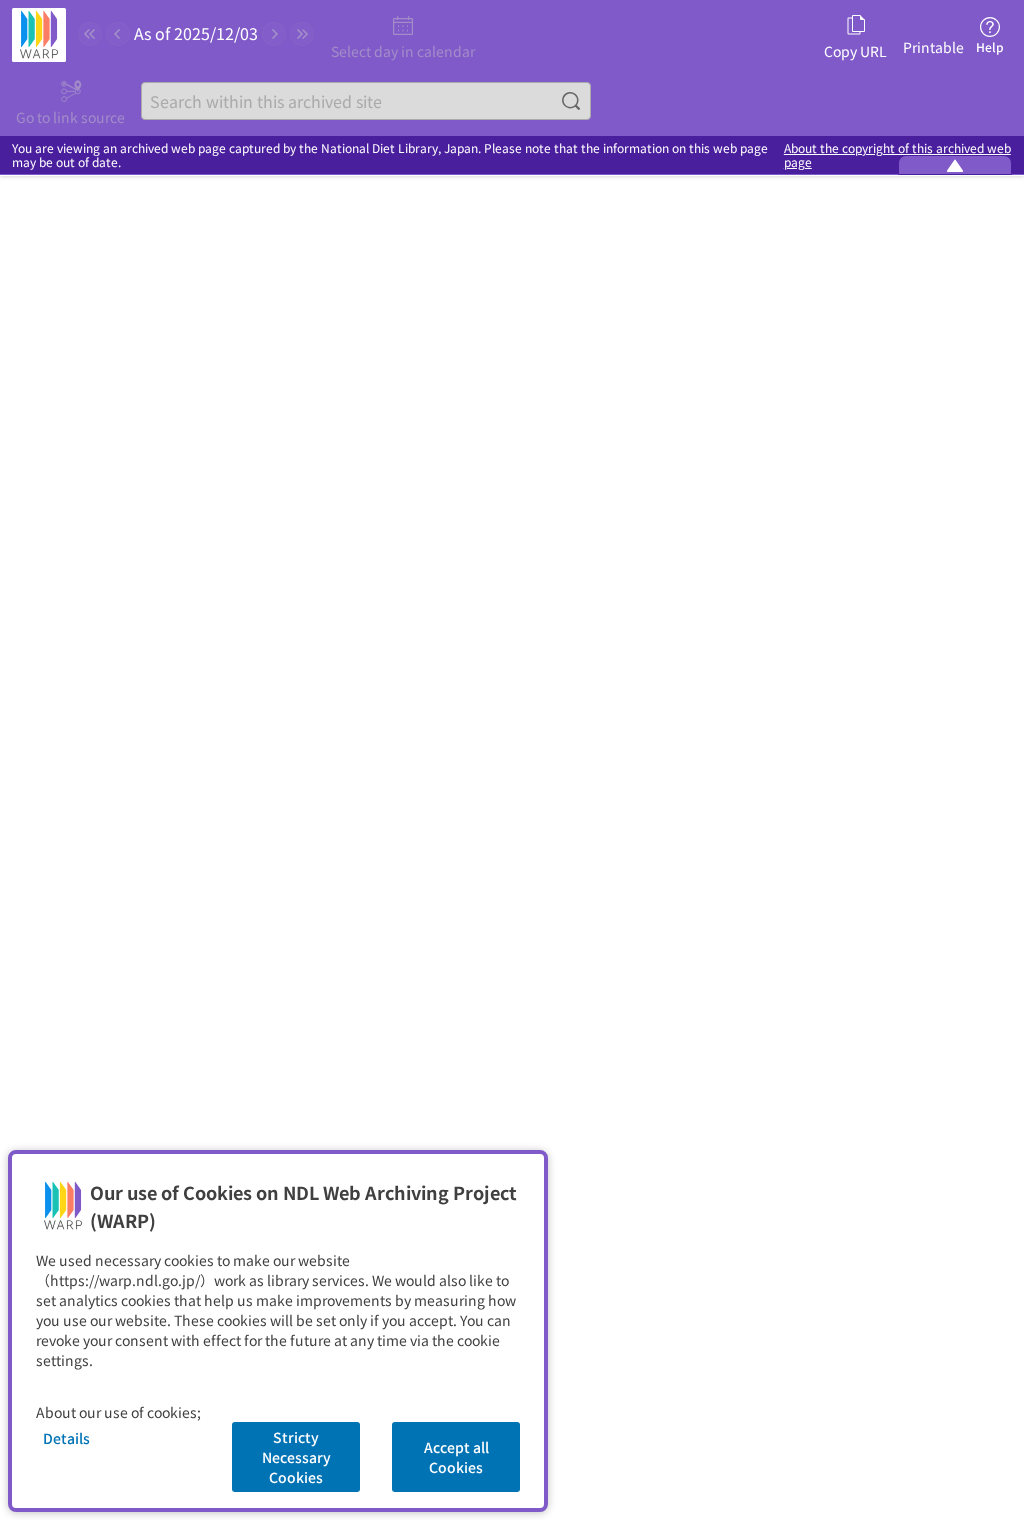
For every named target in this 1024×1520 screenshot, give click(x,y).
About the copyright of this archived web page (897, 155)
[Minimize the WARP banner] (955, 165)
